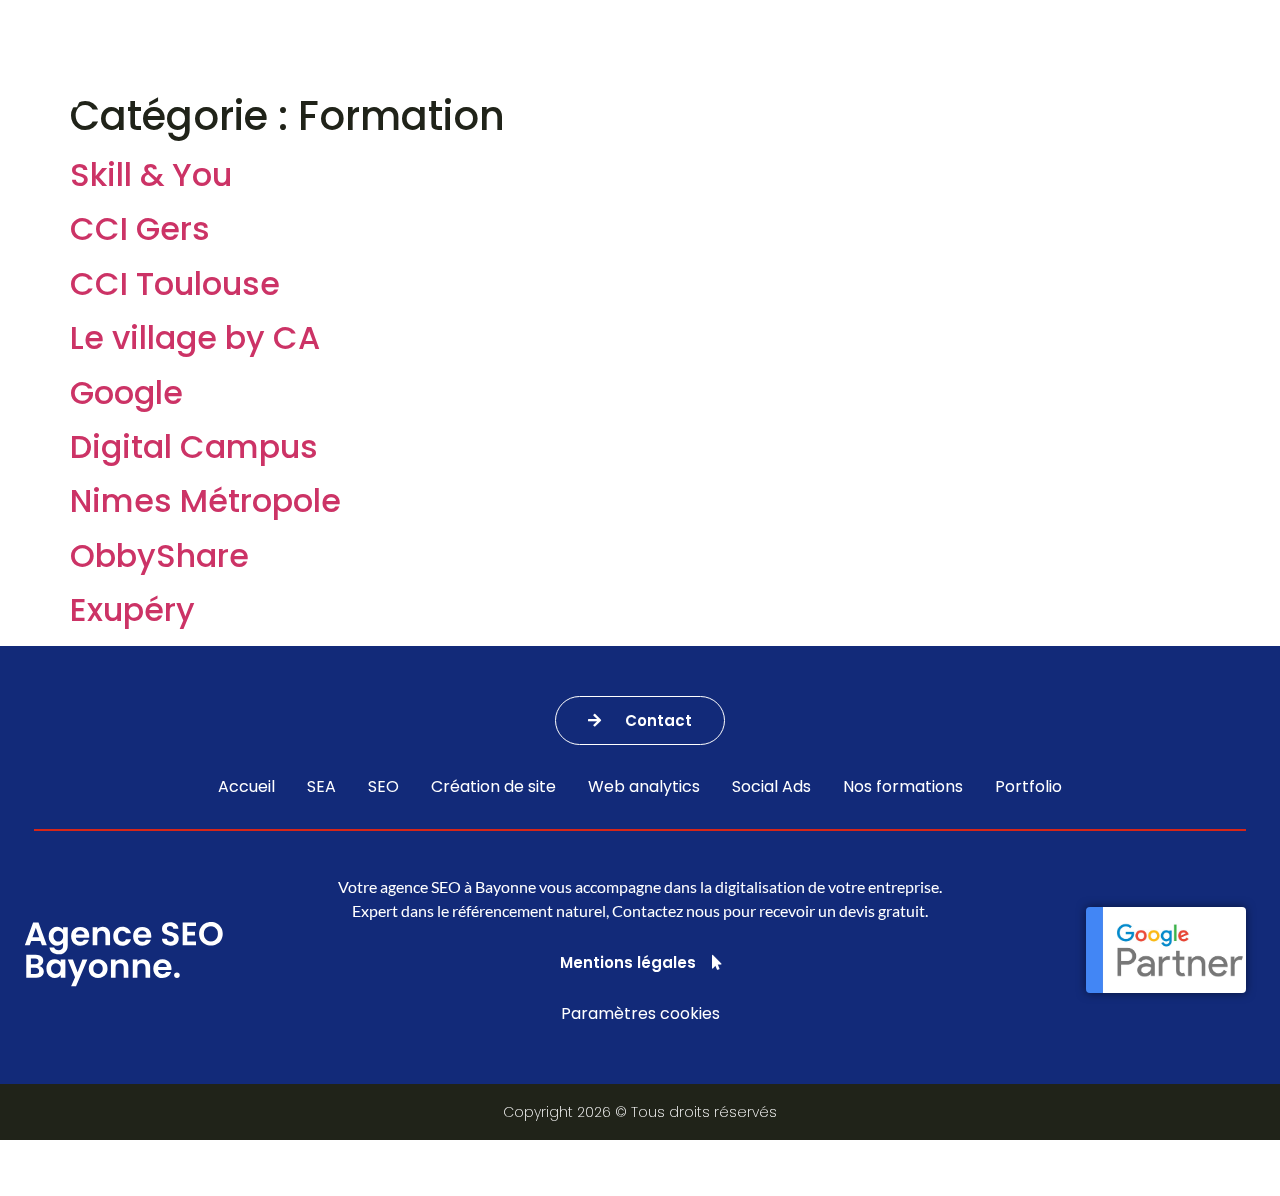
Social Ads (771, 787)
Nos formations (842, 69)
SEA (321, 787)
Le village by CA (195, 337)
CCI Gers (140, 228)
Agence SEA (672, 69)
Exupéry (132, 609)
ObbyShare (159, 555)
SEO (383, 787)
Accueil (246, 787)
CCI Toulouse (175, 283)
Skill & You (151, 174)
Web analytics (644, 787)
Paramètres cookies (640, 1013)
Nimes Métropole (205, 500)
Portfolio (997, 69)
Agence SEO (518, 69)
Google (126, 392)
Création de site (493, 787)
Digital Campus (194, 446)
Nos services (360, 69)
